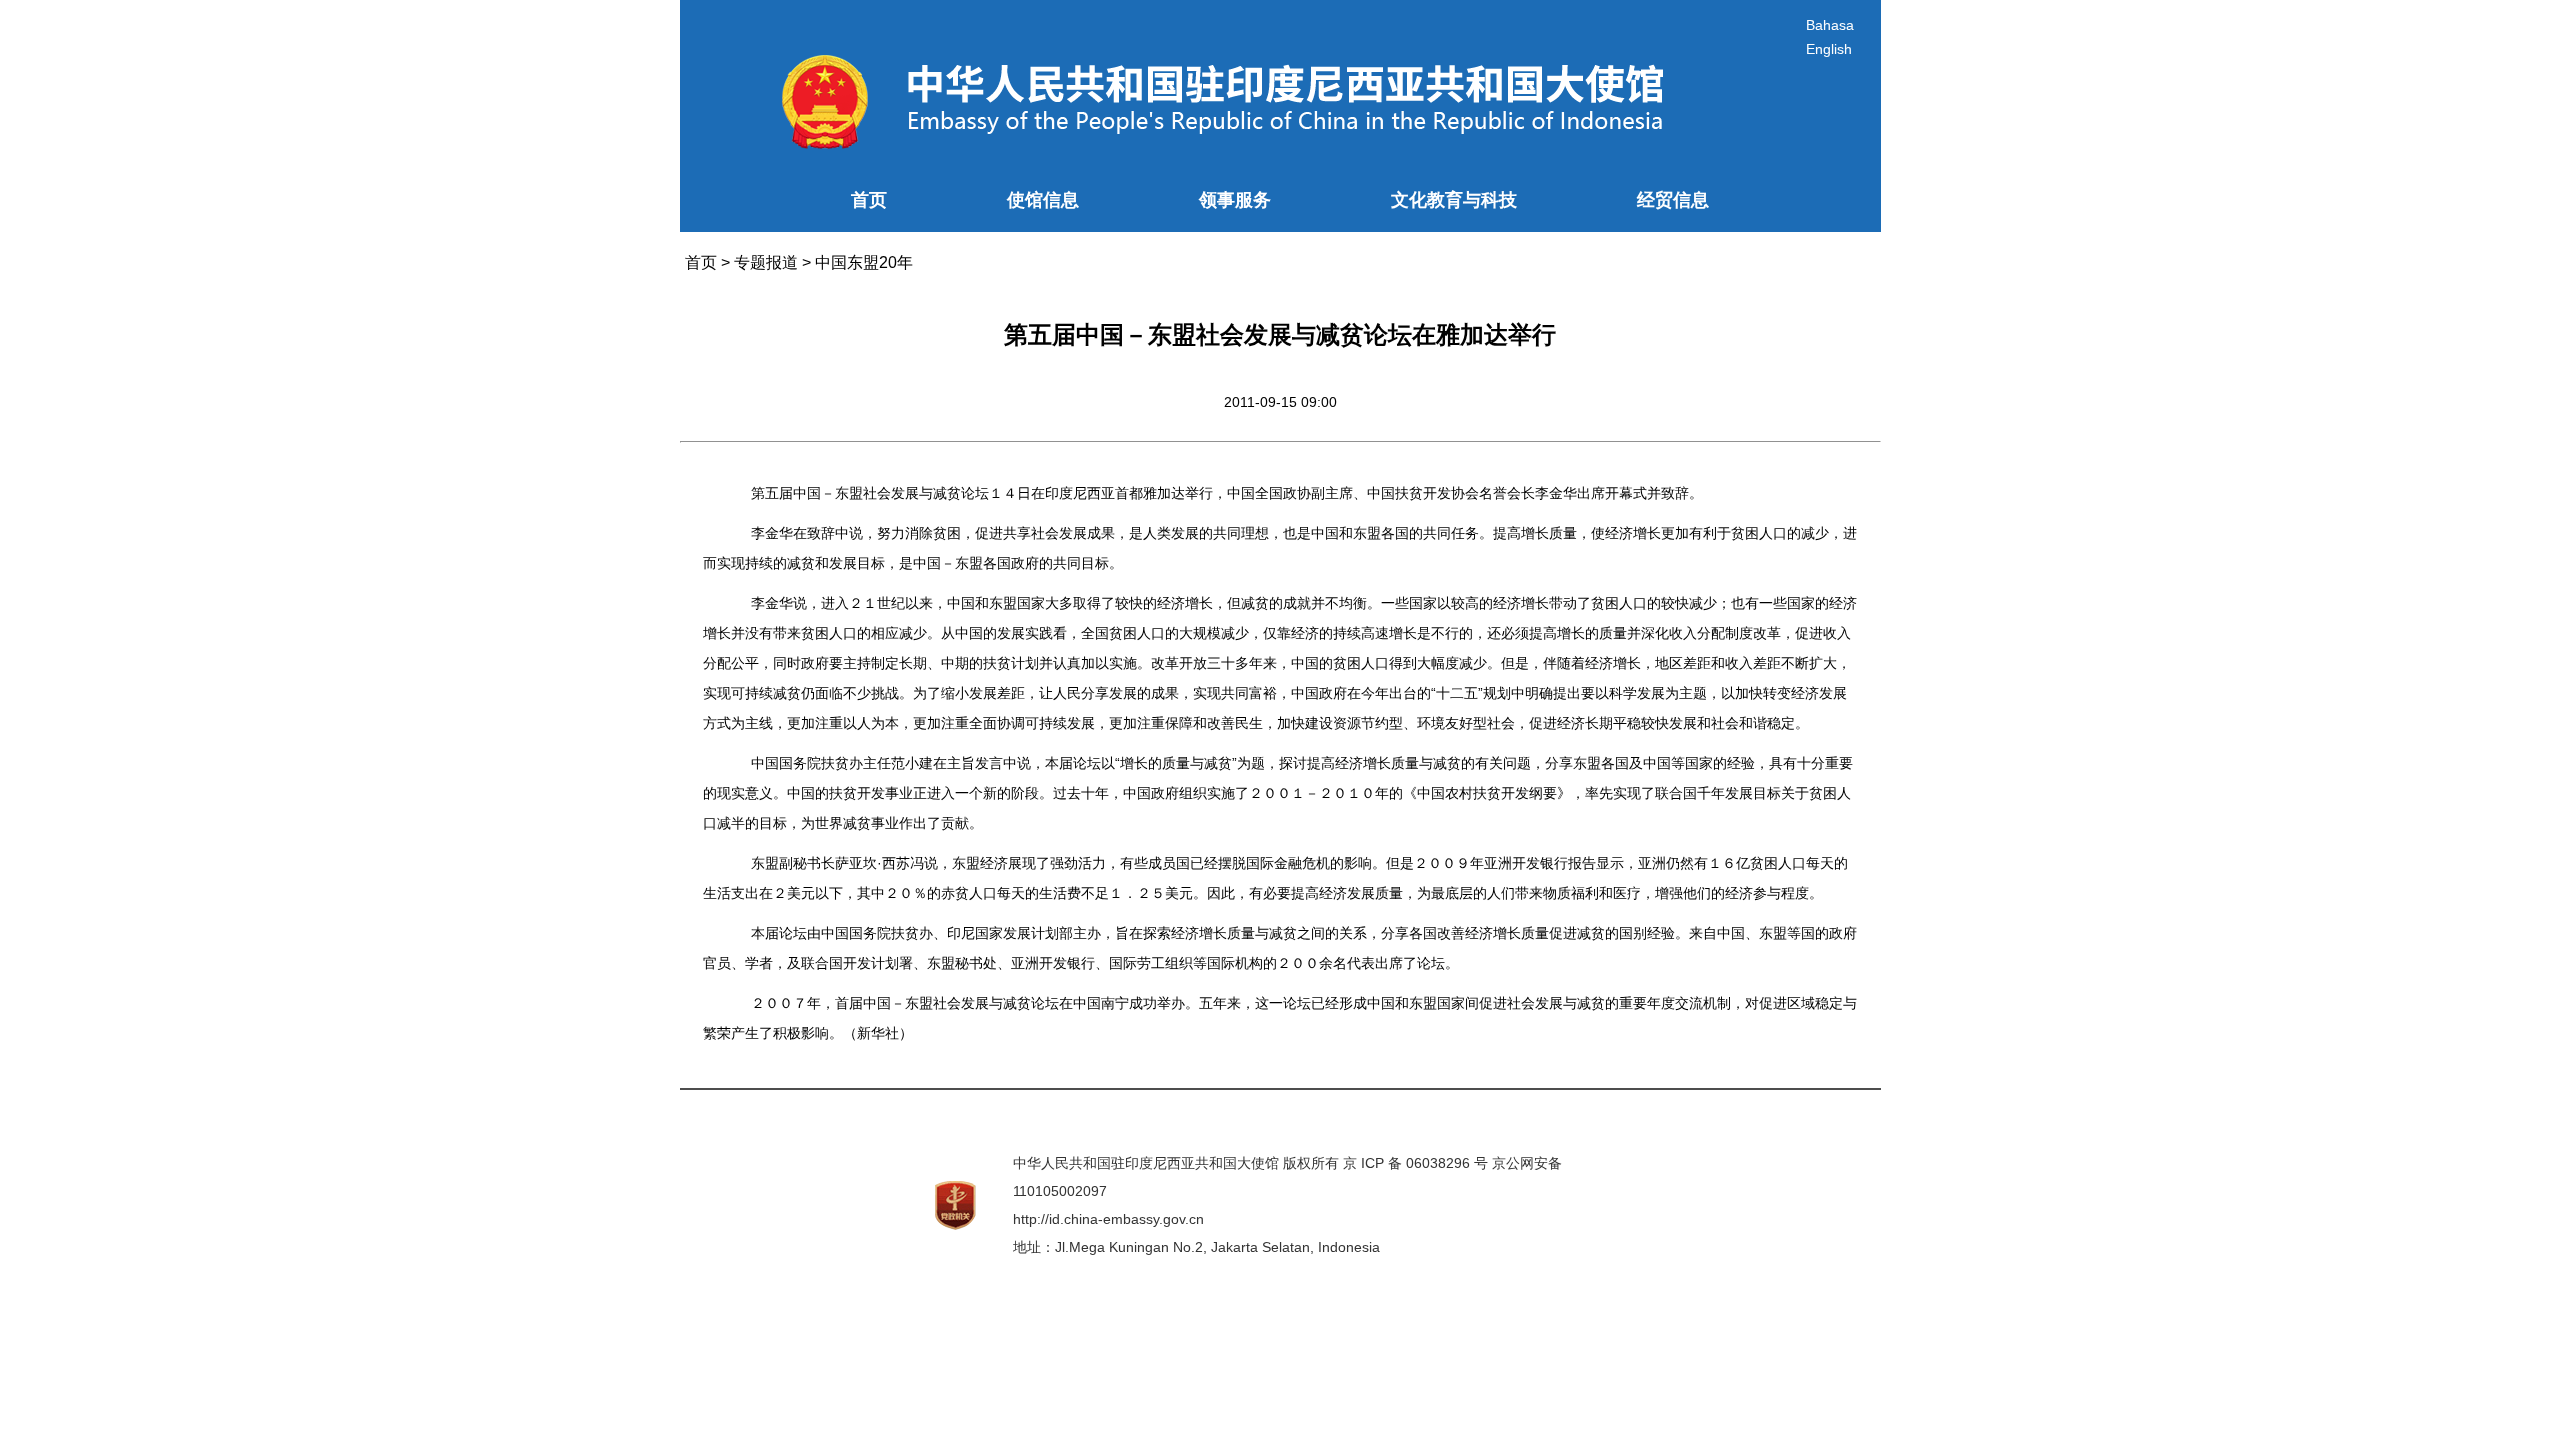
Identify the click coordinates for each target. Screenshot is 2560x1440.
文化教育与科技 (1454, 200)
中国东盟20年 (864, 262)
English (1829, 49)
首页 (869, 200)
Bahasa (1830, 25)
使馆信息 (1043, 200)
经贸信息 (1673, 200)
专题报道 (766, 262)
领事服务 (1235, 200)
